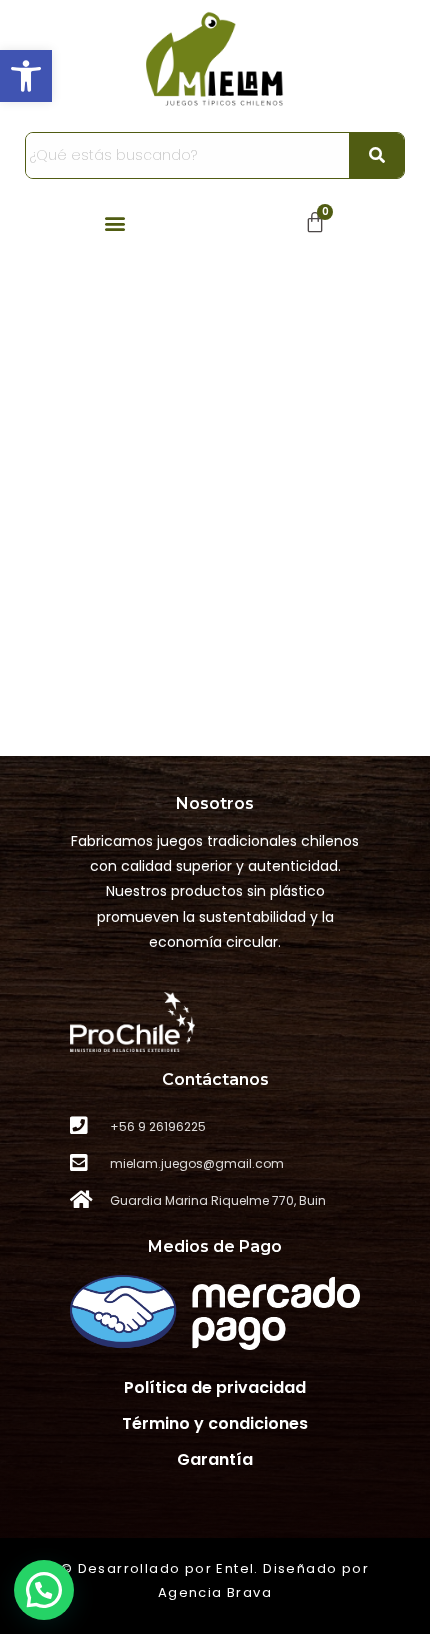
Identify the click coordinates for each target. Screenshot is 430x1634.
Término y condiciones (215, 1423)
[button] (26, 76)
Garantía (215, 1459)
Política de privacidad (215, 1387)
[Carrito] (315, 222)
